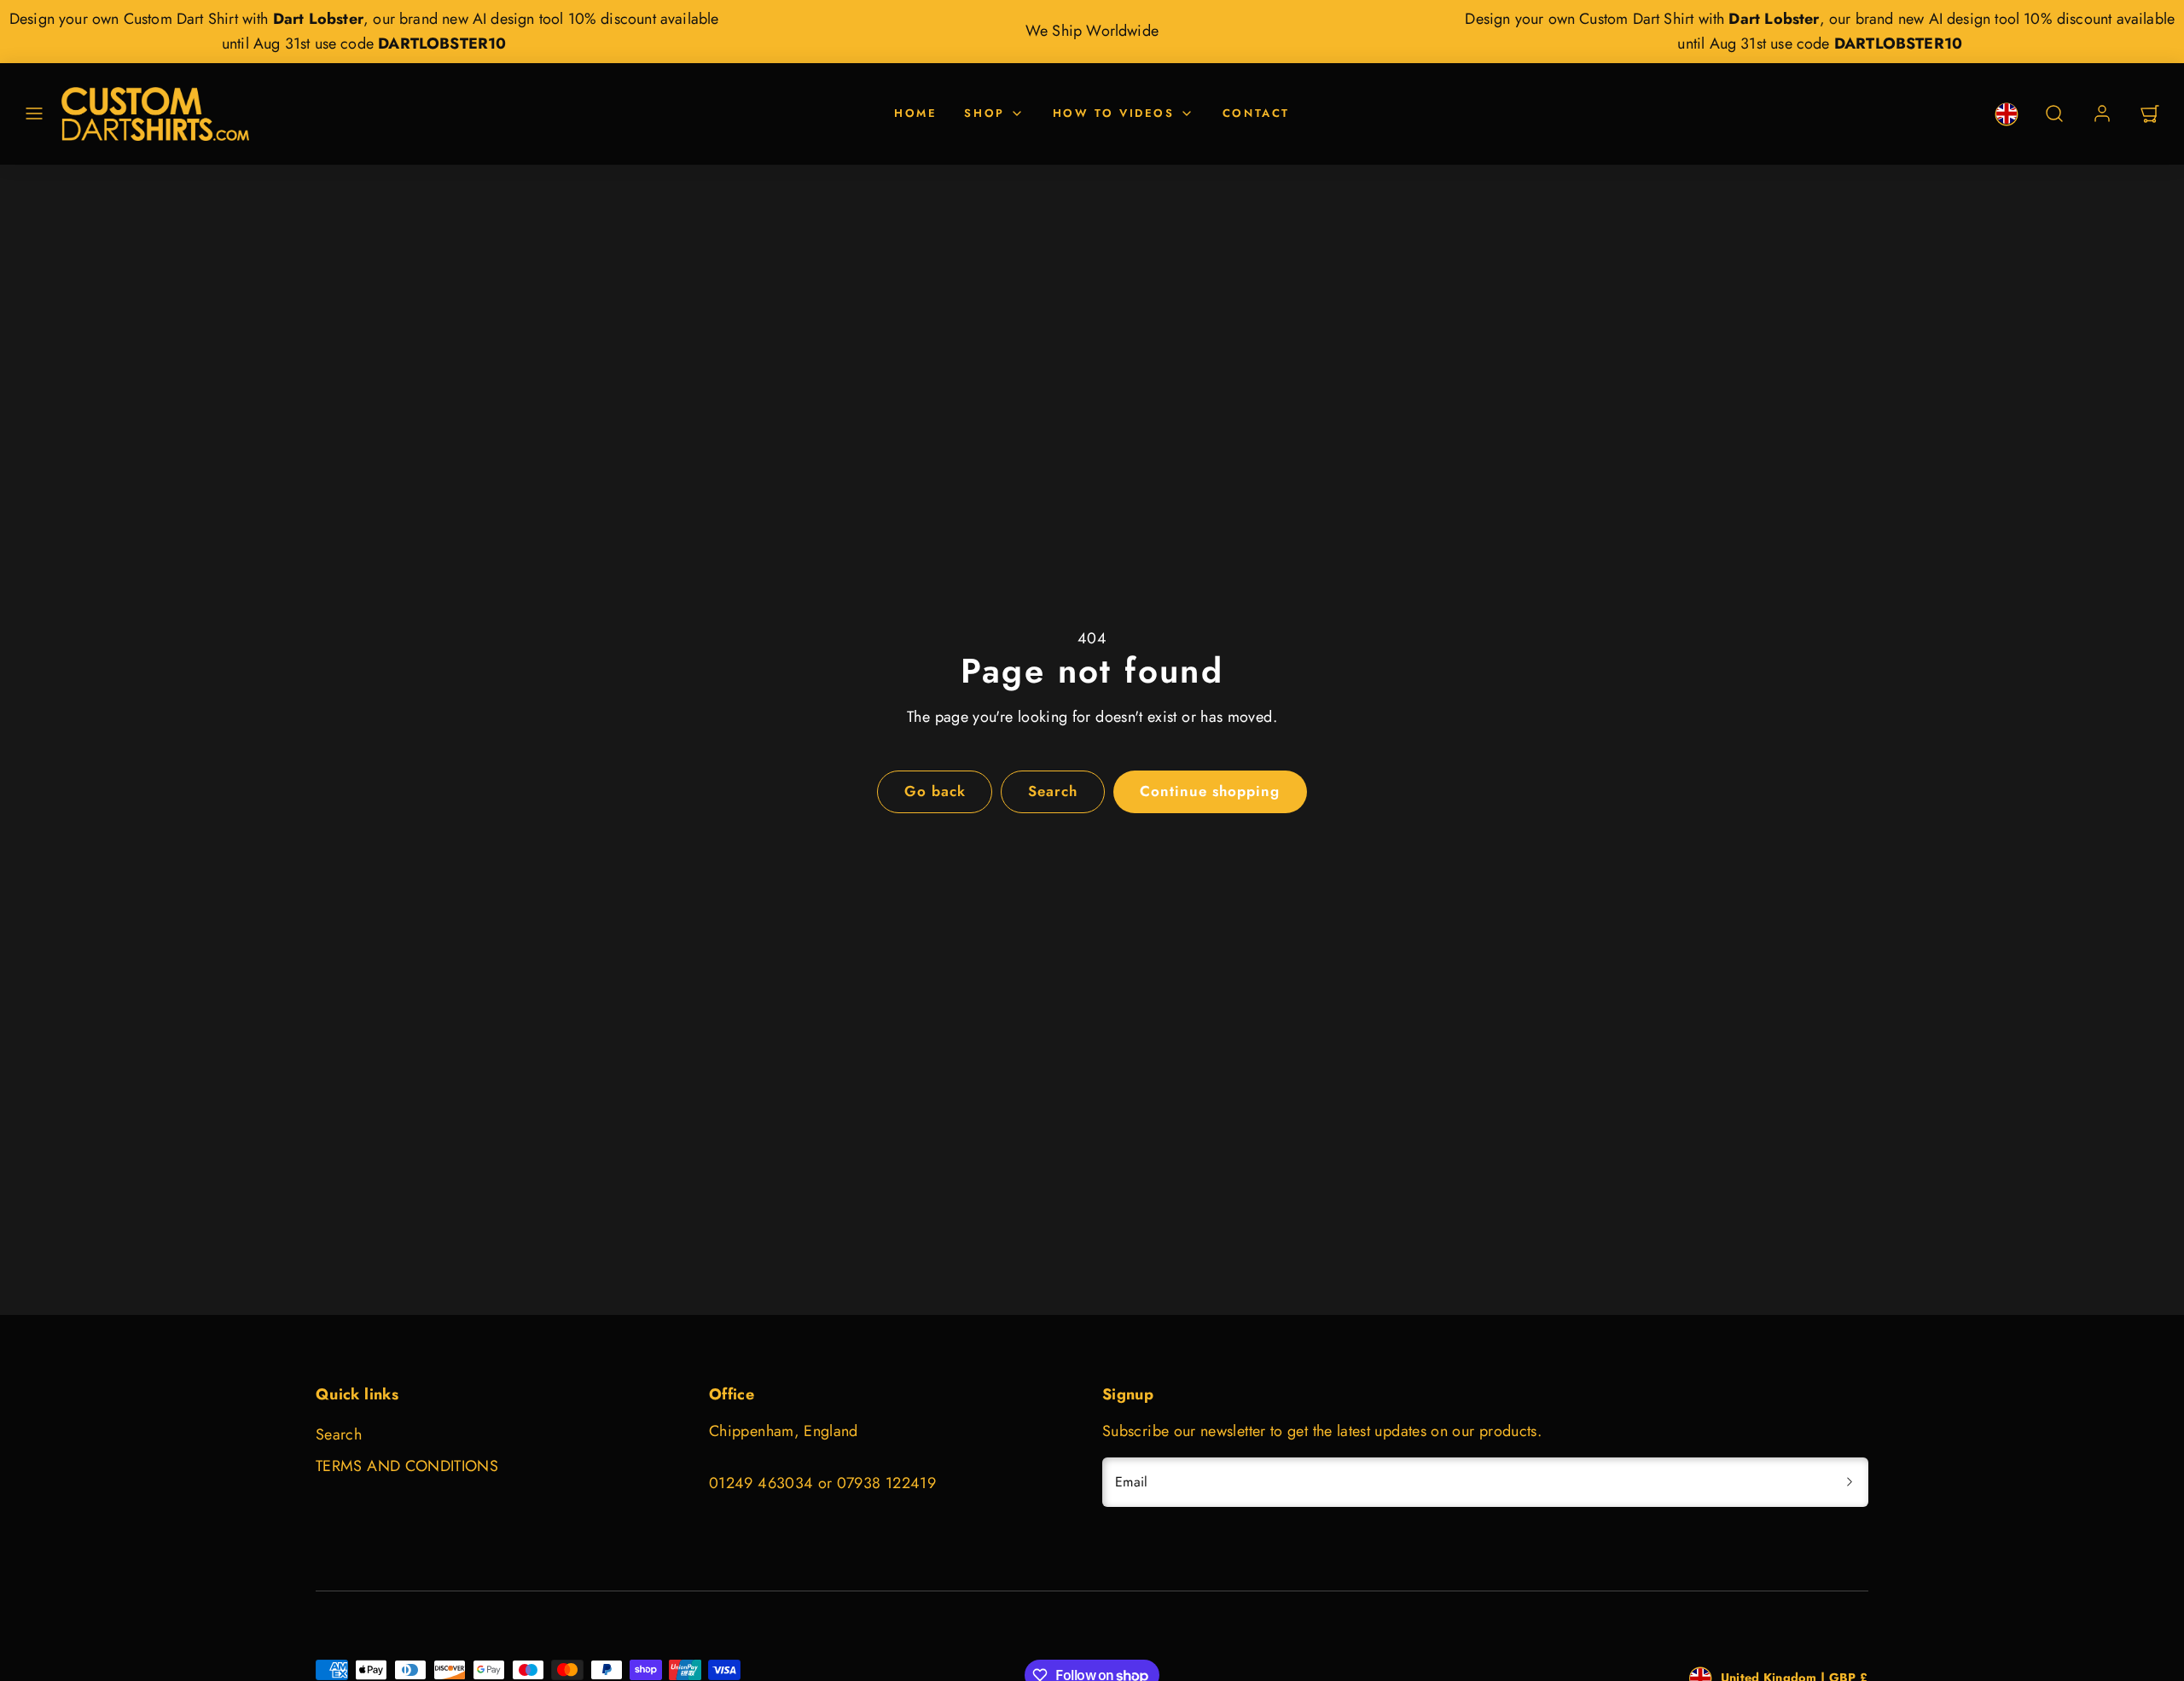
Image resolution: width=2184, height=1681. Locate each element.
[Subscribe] (1850, 1482)
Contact (1256, 113)
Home (915, 113)
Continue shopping (1210, 791)
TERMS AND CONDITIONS (407, 1466)
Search (339, 1434)
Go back (935, 791)
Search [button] (1053, 791)
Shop (984, 113)
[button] (34, 113)
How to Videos (1114, 113)
